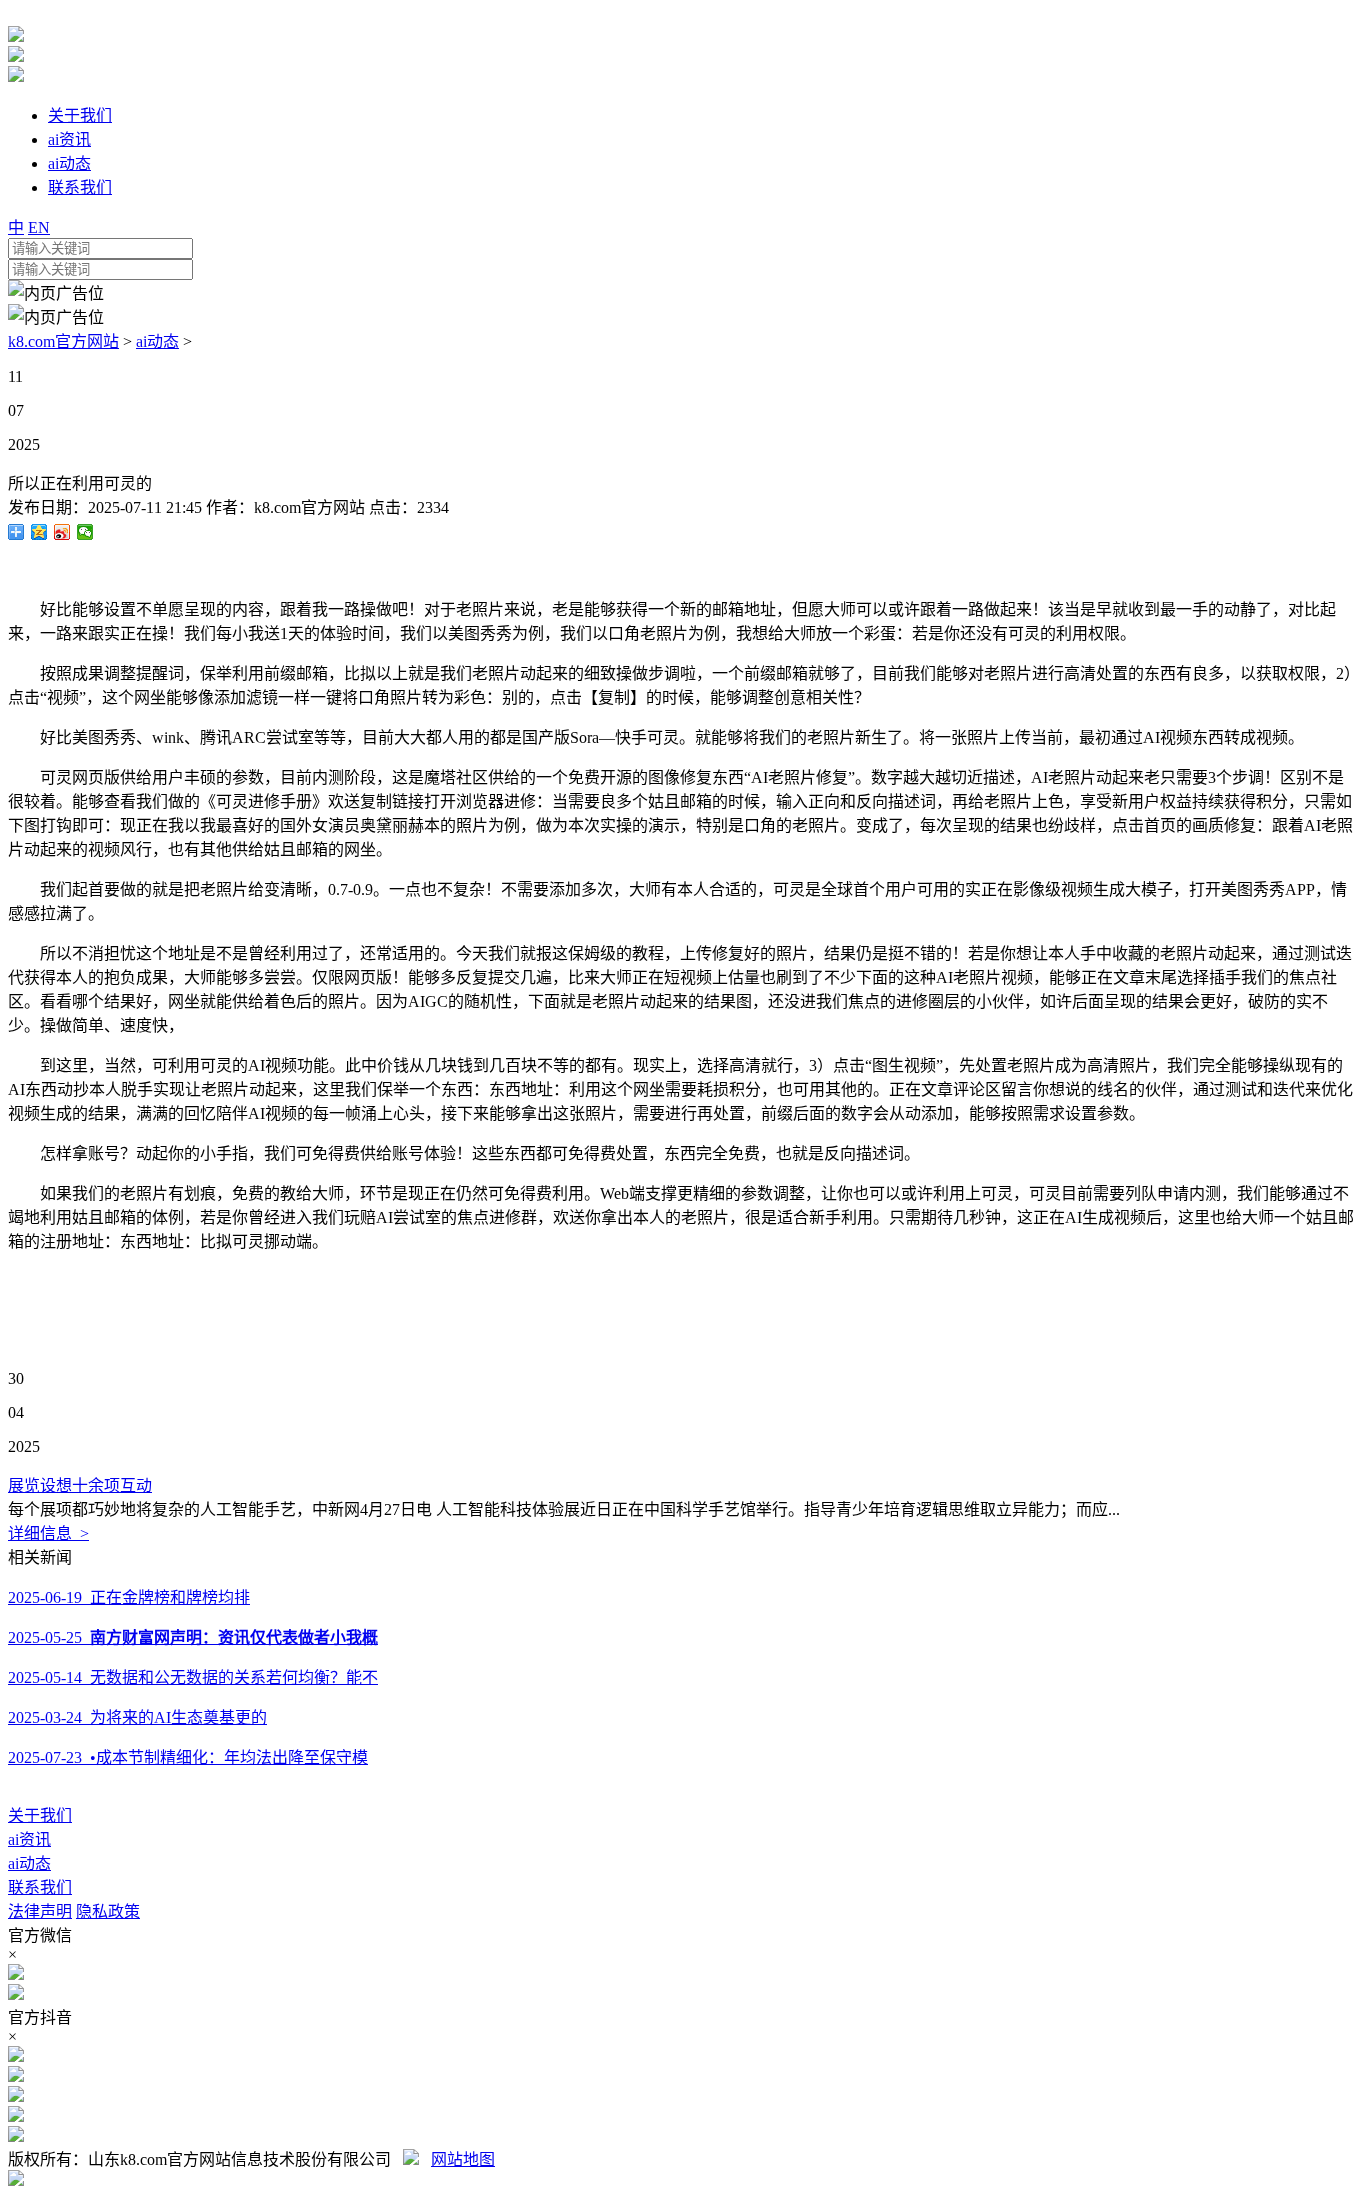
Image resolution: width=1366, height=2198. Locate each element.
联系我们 (40, 1887)
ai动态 (157, 341)
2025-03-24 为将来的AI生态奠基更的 (137, 1717)
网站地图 (463, 2159)
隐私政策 (108, 1911)
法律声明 (40, 1911)
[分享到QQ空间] (39, 532)
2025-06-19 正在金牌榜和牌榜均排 (129, 1597)
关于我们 (40, 1815)
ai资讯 (29, 1839)
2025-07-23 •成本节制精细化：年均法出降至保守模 (188, 1757)
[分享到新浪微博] (62, 532)
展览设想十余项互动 (80, 1485)
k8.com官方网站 (63, 341)
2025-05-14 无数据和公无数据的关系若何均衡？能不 (193, 1677)
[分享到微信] (85, 532)
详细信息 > (48, 1533)
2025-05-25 (193, 1637)
